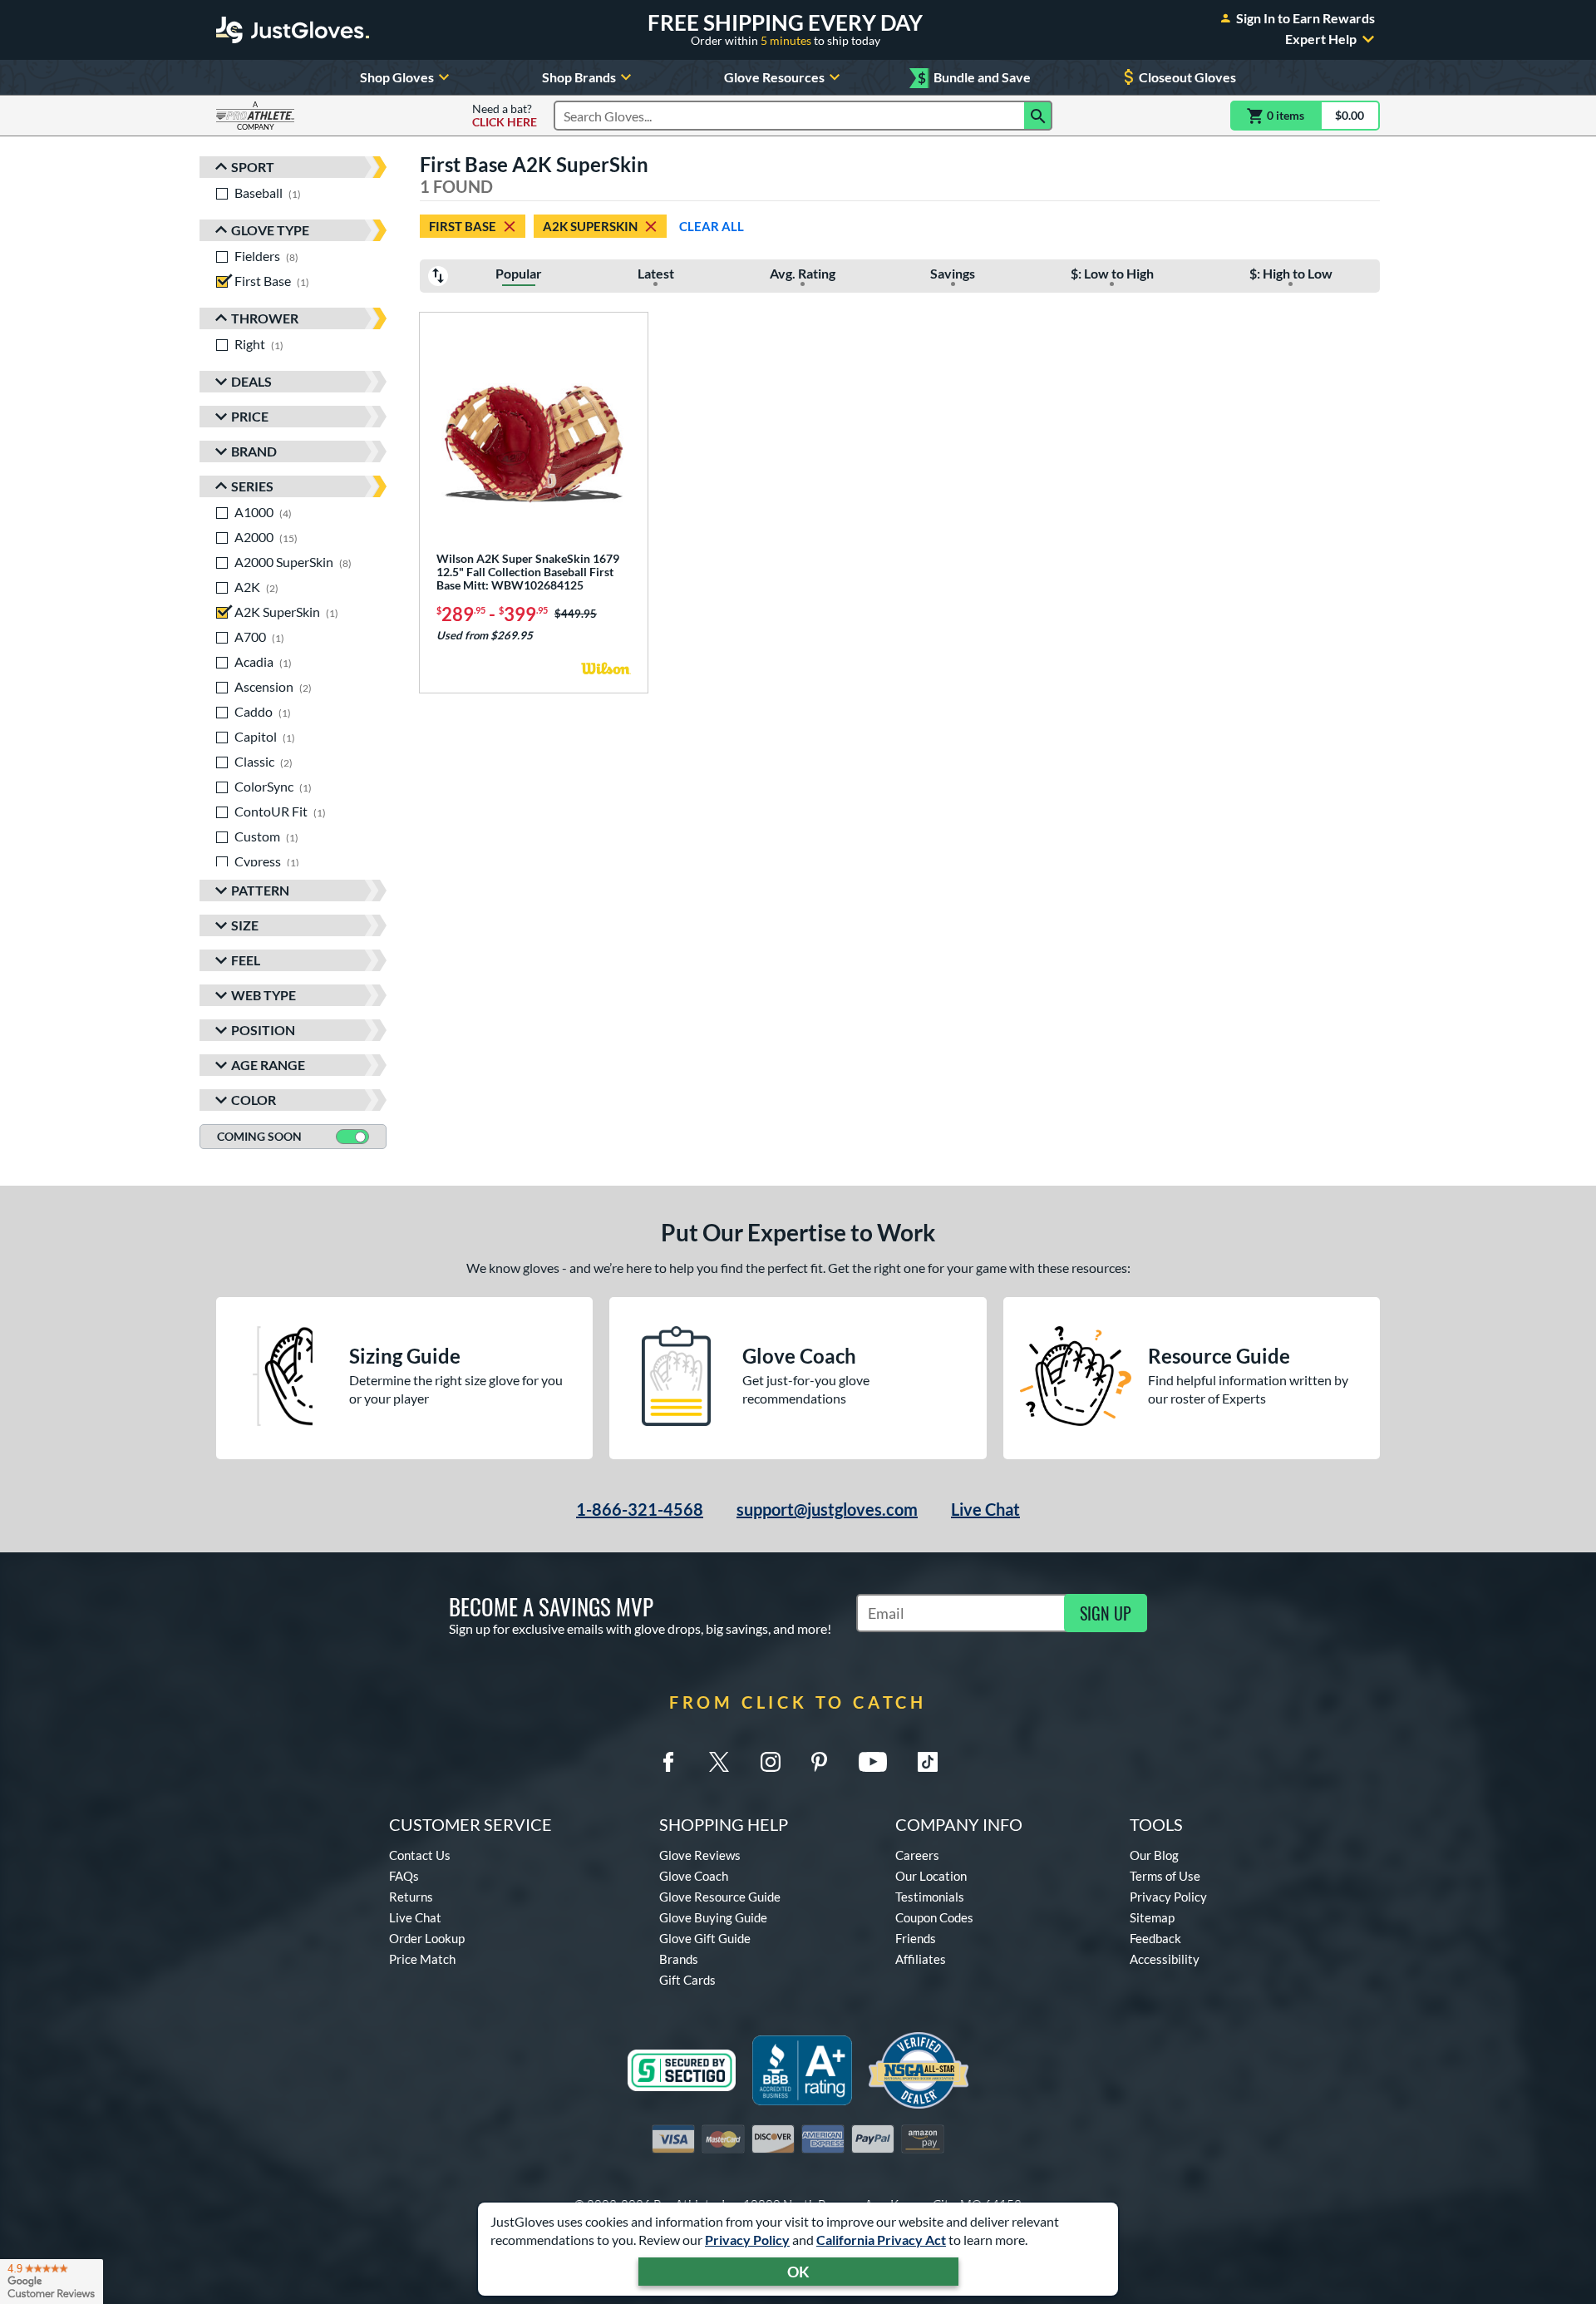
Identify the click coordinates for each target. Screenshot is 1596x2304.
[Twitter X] (719, 1762)
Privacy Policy (747, 2240)
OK (798, 2272)
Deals (251, 381)
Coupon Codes (934, 1917)
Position (263, 1030)
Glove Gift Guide (705, 1938)
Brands (679, 1959)
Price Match (422, 1959)
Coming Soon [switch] (259, 1136)
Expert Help (1321, 39)
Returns (411, 1897)
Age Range (268, 1065)
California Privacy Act (881, 2240)
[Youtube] (873, 1762)
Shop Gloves (397, 77)
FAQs (404, 1876)
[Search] (1038, 116)
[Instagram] (771, 1762)
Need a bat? (505, 116)
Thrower (265, 318)
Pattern (260, 890)
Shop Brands (579, 77)
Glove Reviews (700, 1855)
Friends (916, 1938)
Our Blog (1154, 1855)
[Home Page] (293, 30)
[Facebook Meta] (668, 1762)
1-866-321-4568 (640, 1509)
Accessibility (1165, 1959)
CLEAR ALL (712, 226)
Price (250, 416)
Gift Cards (687, 1980)
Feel (246, 960)
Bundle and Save (974, 78)
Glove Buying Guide (713, 1917)
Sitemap (1152, 1917)
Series (252, 486)
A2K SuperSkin (590, 226)
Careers (917, 1855)
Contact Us (420, 1855)
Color (254, 1100)
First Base (463, 226)
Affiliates (921, 1959)
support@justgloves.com (827, 1509)
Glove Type (270, 230)
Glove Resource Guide (720, 1897)
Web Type (264, 995)
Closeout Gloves (1187, 77)
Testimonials (930, 1897)
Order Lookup (427, 1938)
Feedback (1155, 1938)
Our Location (931, 1876)
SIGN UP (1106, 1613)
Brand (254, 451)
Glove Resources (774, 77)
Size (245, 925)
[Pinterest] (819, 1762)
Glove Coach (694, 1876)
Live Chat (985, 1509)
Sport (253, 167)
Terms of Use (1165, 1876)
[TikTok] (928, 1762)
